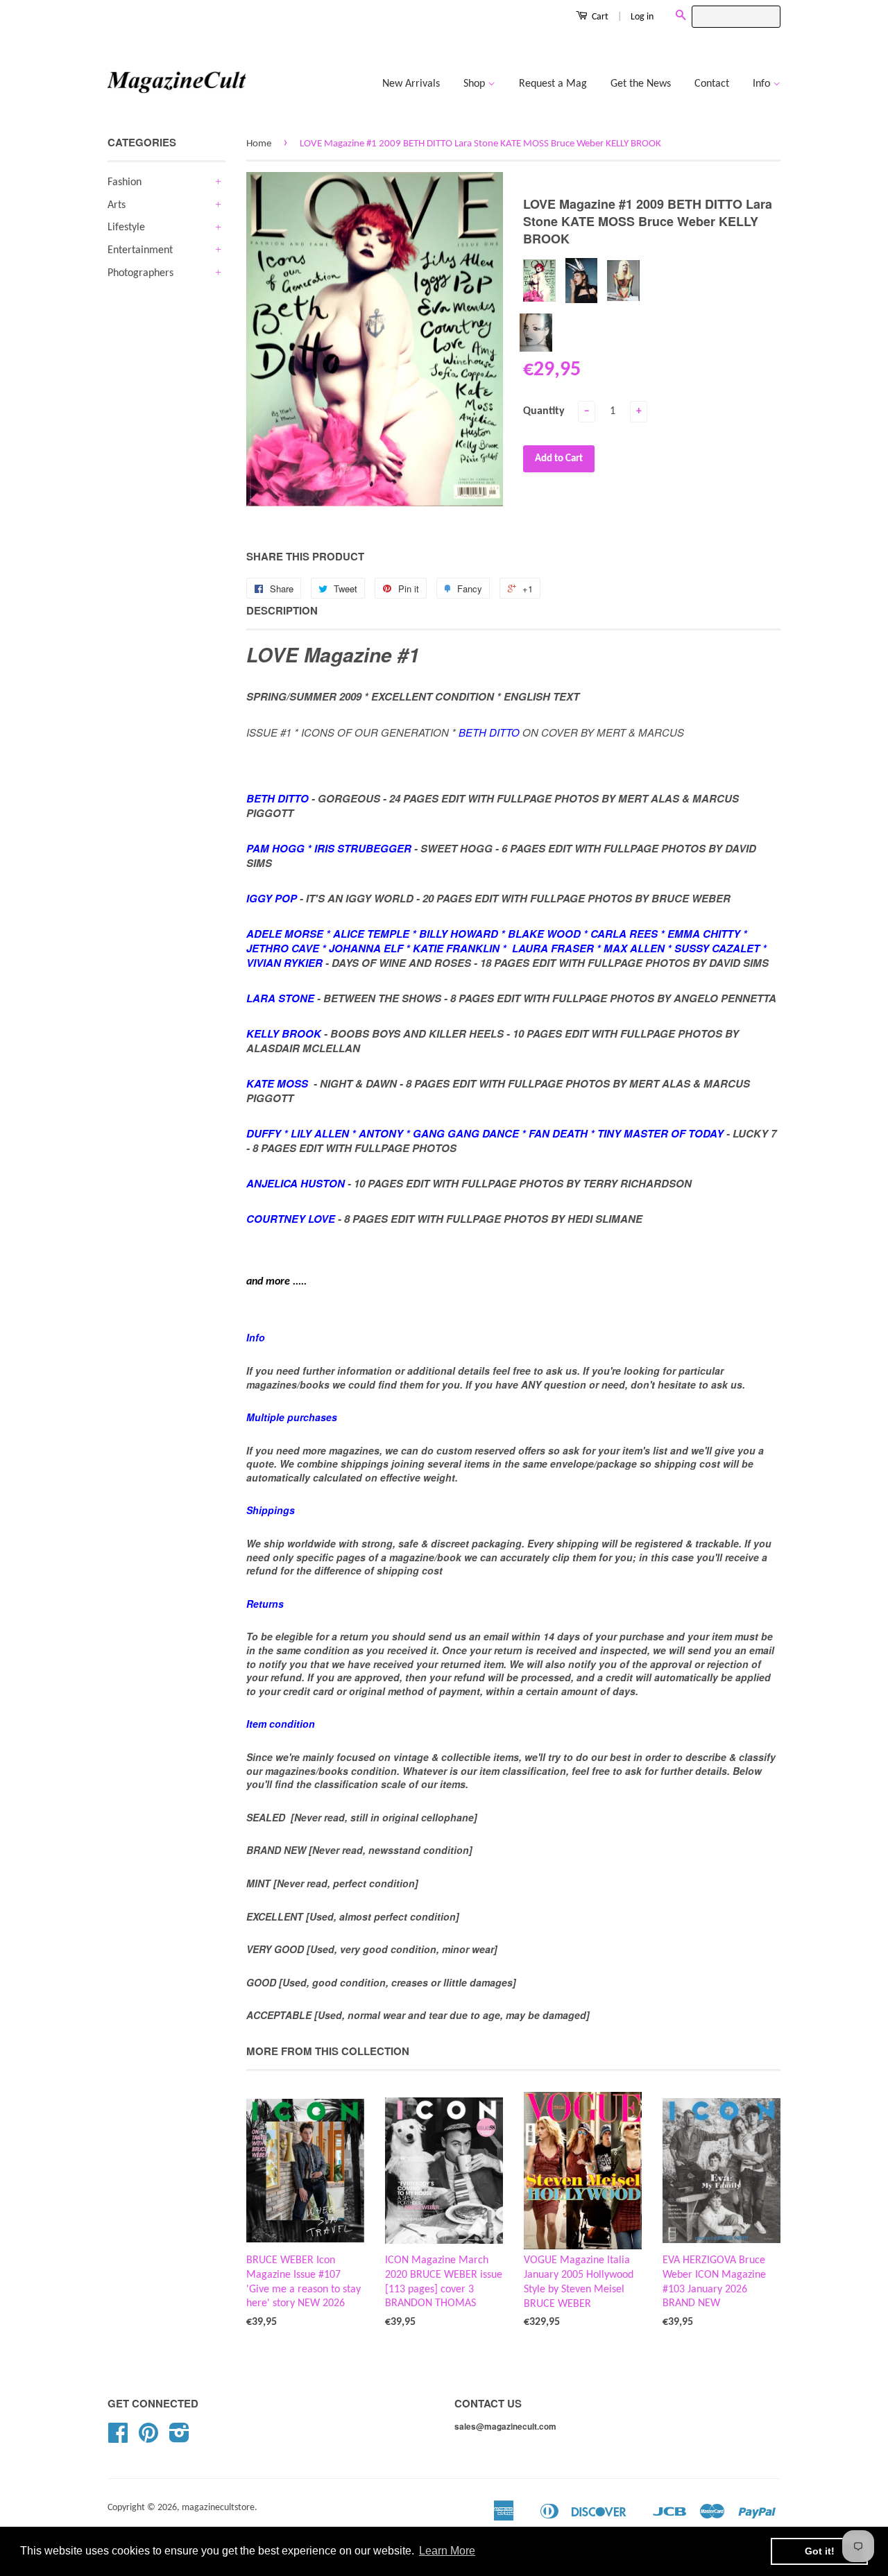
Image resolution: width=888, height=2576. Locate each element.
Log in (642, 17)
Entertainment (140, 250)
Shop (476, 84)
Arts (117, 205)
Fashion (125, 182)
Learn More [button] (447, 2551)
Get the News (641, 84)
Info (763, 84)
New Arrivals (411, 84)
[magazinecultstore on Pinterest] (148, 2438)
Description (282, 611)
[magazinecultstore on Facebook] (118, 2438)
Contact (712, 84)
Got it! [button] (820, 2551)
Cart (599, 17)
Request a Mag (553, 84)
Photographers (140, 273)
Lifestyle (126, 227)
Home (259, 144)
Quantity (544, 411)
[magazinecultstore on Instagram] (179, 2438)
